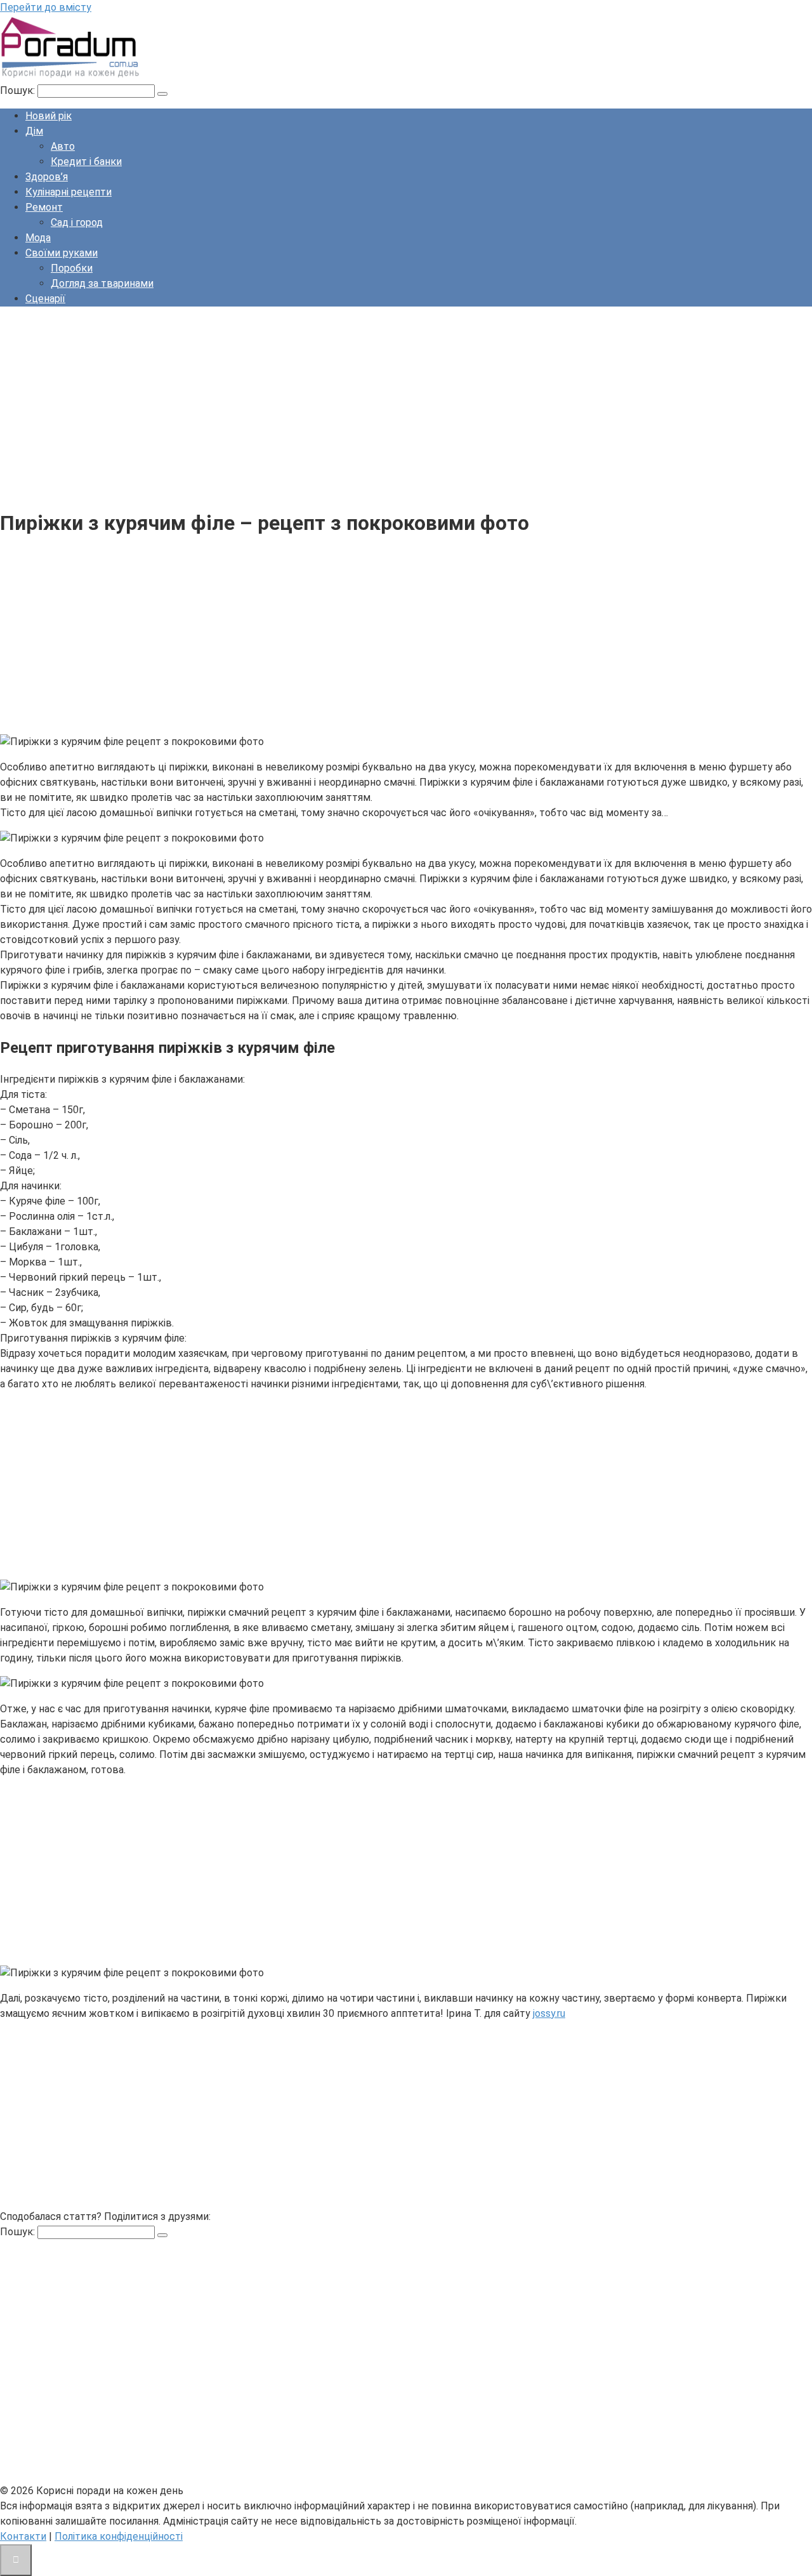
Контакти (23, 2536)
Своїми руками (62, 253)
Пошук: (19, 90)
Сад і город (77, 222)
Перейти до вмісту (46, 7)
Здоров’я (47, 177)
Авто (63, 146)
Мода (38, 238)
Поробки (72, 268)
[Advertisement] (381, 406)
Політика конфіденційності (119, 2536)
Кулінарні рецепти (69, 192)
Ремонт (44, 207)
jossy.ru (549, 2013)
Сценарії (45, 299)
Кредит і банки (86, 162)
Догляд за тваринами (102, 283)
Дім (34, 131)
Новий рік (49, 116)
